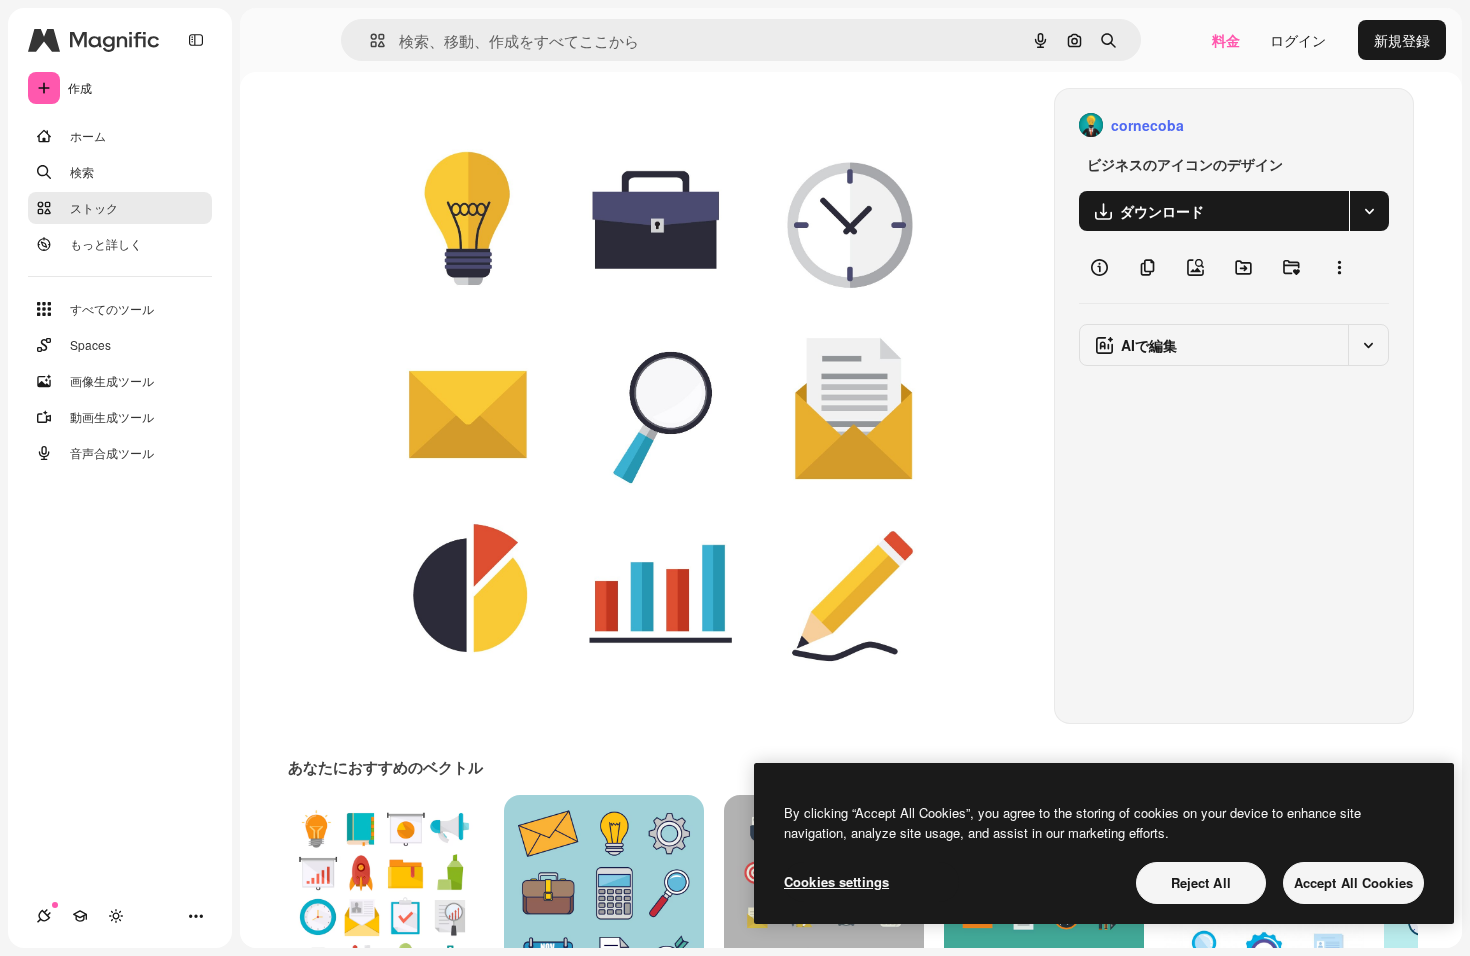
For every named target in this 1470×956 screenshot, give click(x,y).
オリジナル (482, 125)
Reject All (1201, 882)
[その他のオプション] (1339, 267)
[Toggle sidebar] (196, 40)
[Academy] (80, 916)
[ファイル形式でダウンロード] (1369, 211)
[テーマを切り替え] (116, 916)
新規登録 (1402, 40)
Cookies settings (836, 881)
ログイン (1298, 40)
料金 (1226, 40)
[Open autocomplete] (369, 40)
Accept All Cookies (1353, 882)
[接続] (44, 916)
